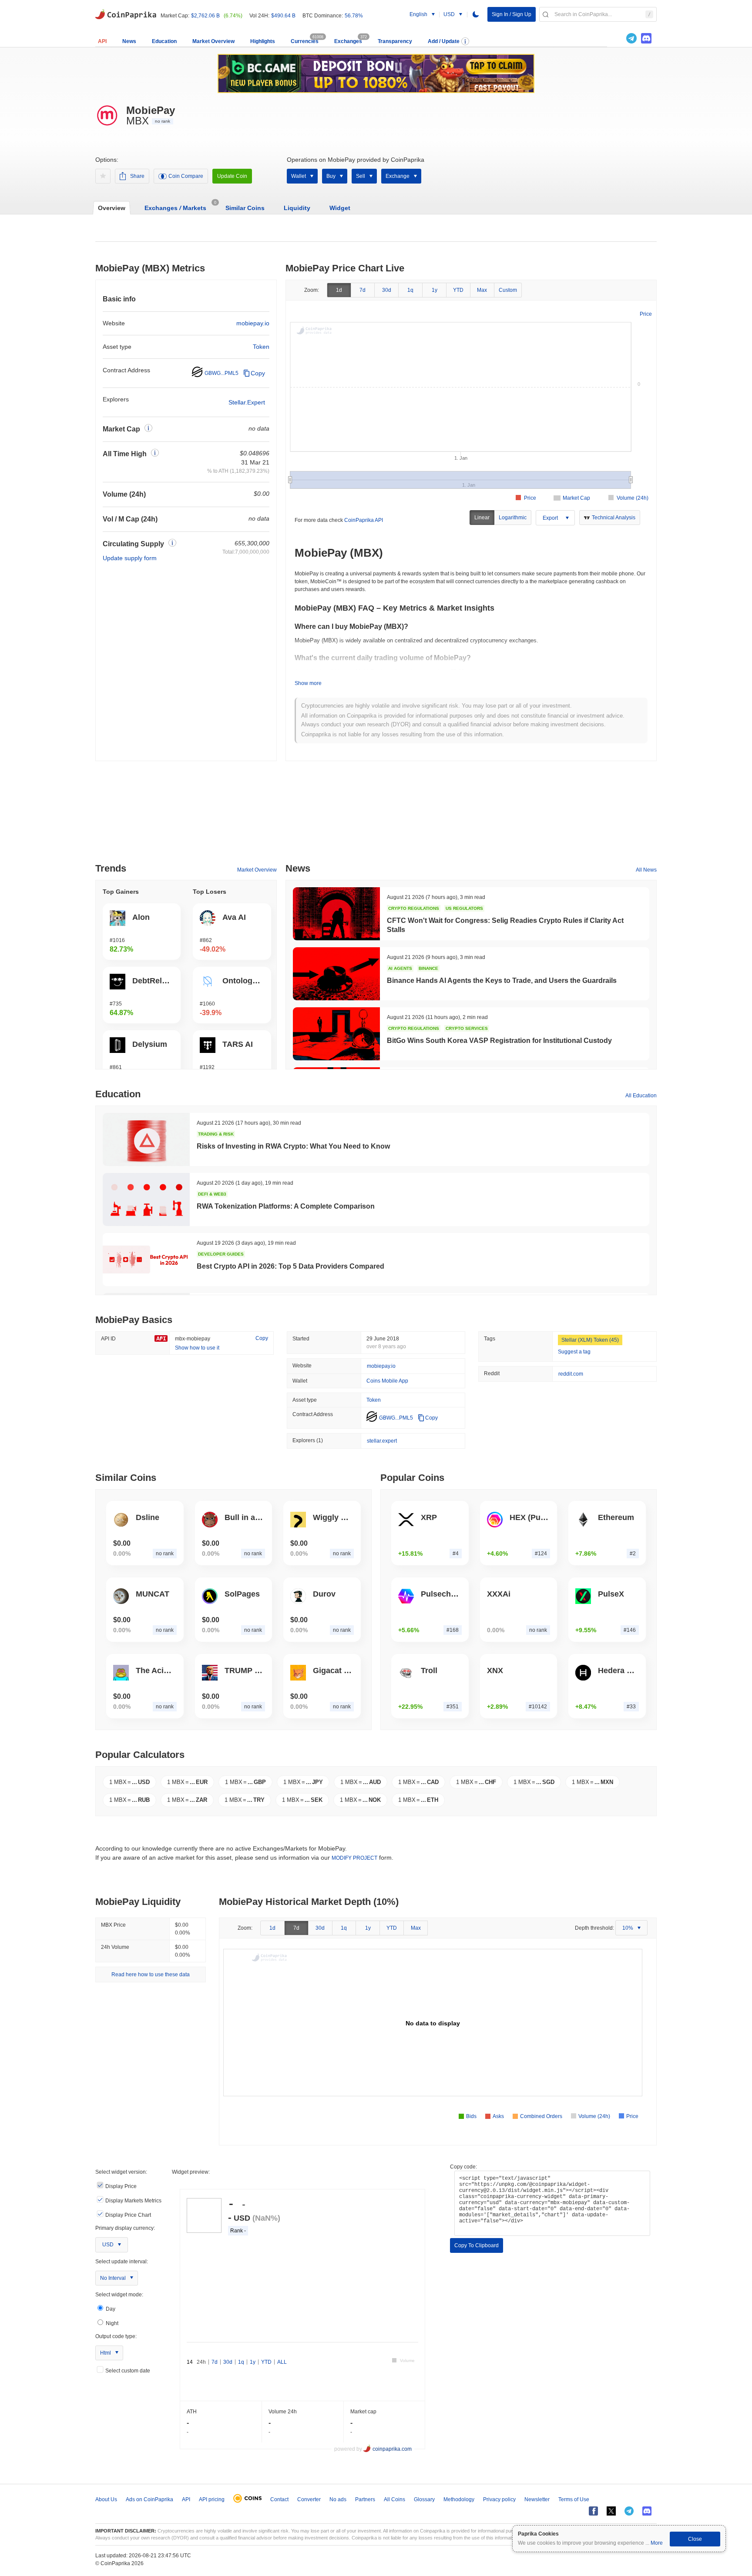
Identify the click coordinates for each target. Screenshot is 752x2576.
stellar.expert (382, 1441)
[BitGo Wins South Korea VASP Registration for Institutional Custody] (336, 1034)
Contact (279, 2499)
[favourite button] (103, 176)
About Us (106, 2499)
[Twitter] (617, 38)
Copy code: (463, 2167)
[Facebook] (593, 2511)
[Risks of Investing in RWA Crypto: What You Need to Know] (146, 1139)
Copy (258, 373)
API (102, 41)
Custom (508, 290)
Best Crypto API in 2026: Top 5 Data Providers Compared (290, 1266)
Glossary (424, 2499)
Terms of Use (574, 2499)
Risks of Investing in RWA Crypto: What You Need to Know (293, 1146)
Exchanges (348, 41)
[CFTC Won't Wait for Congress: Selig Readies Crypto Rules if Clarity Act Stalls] (336, 914)
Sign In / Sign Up (512, 14)
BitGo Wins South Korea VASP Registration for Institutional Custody (499, 1041)
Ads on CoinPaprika (149, 2499)
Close (695, 2539)
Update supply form (130, 558)
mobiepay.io (253, 323)
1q (410, 290)
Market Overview (213, 41)
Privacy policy (499, 2499)
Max (482, 290)
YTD (458, 290)
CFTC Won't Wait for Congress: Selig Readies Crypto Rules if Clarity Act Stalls (505, 925)
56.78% (354, 16)
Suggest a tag (574, 1352)
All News (646, 870)
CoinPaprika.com (126, 13)
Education (164, 41)
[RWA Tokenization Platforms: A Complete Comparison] (146, 1199)
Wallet (299, 176)
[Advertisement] (376, 815)
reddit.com (571, 1374)
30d (387, 290)
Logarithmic (513, 518)
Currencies (305, 41)
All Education (641, 1096)
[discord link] (646, 38)
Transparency (395, 41)
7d (363, 290)
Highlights (263, 41)
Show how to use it (197, 1348)
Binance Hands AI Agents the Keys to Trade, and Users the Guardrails (502, 981)
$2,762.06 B (205, 16)
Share (137, 176)
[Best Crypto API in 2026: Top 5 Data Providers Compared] (146, 1260)
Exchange (398, 176)
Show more (308, 683)
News (129, 41)
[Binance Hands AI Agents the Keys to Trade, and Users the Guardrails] (336, 974)
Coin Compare (186, 176)
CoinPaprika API (364, 520)
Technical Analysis (614, 518)
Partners (365, 2499)
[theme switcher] (476, 14)
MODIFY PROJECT (354, 1858)
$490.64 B (283, 16)
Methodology (459, 2499)
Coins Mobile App (387, 1381)
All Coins (394, 2499)
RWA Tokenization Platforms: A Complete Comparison (286, 1206)
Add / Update (444, 41)
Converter (309, 2499)
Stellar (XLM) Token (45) (590, 1340)
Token (261, 347)
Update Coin (232, 176)
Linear (482, 518)
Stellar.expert (247, 402)
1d (339, 290)
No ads (338, 2499)
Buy (331, 176)
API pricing (212, 2499)
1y (435, 290)
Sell (361, 176)
